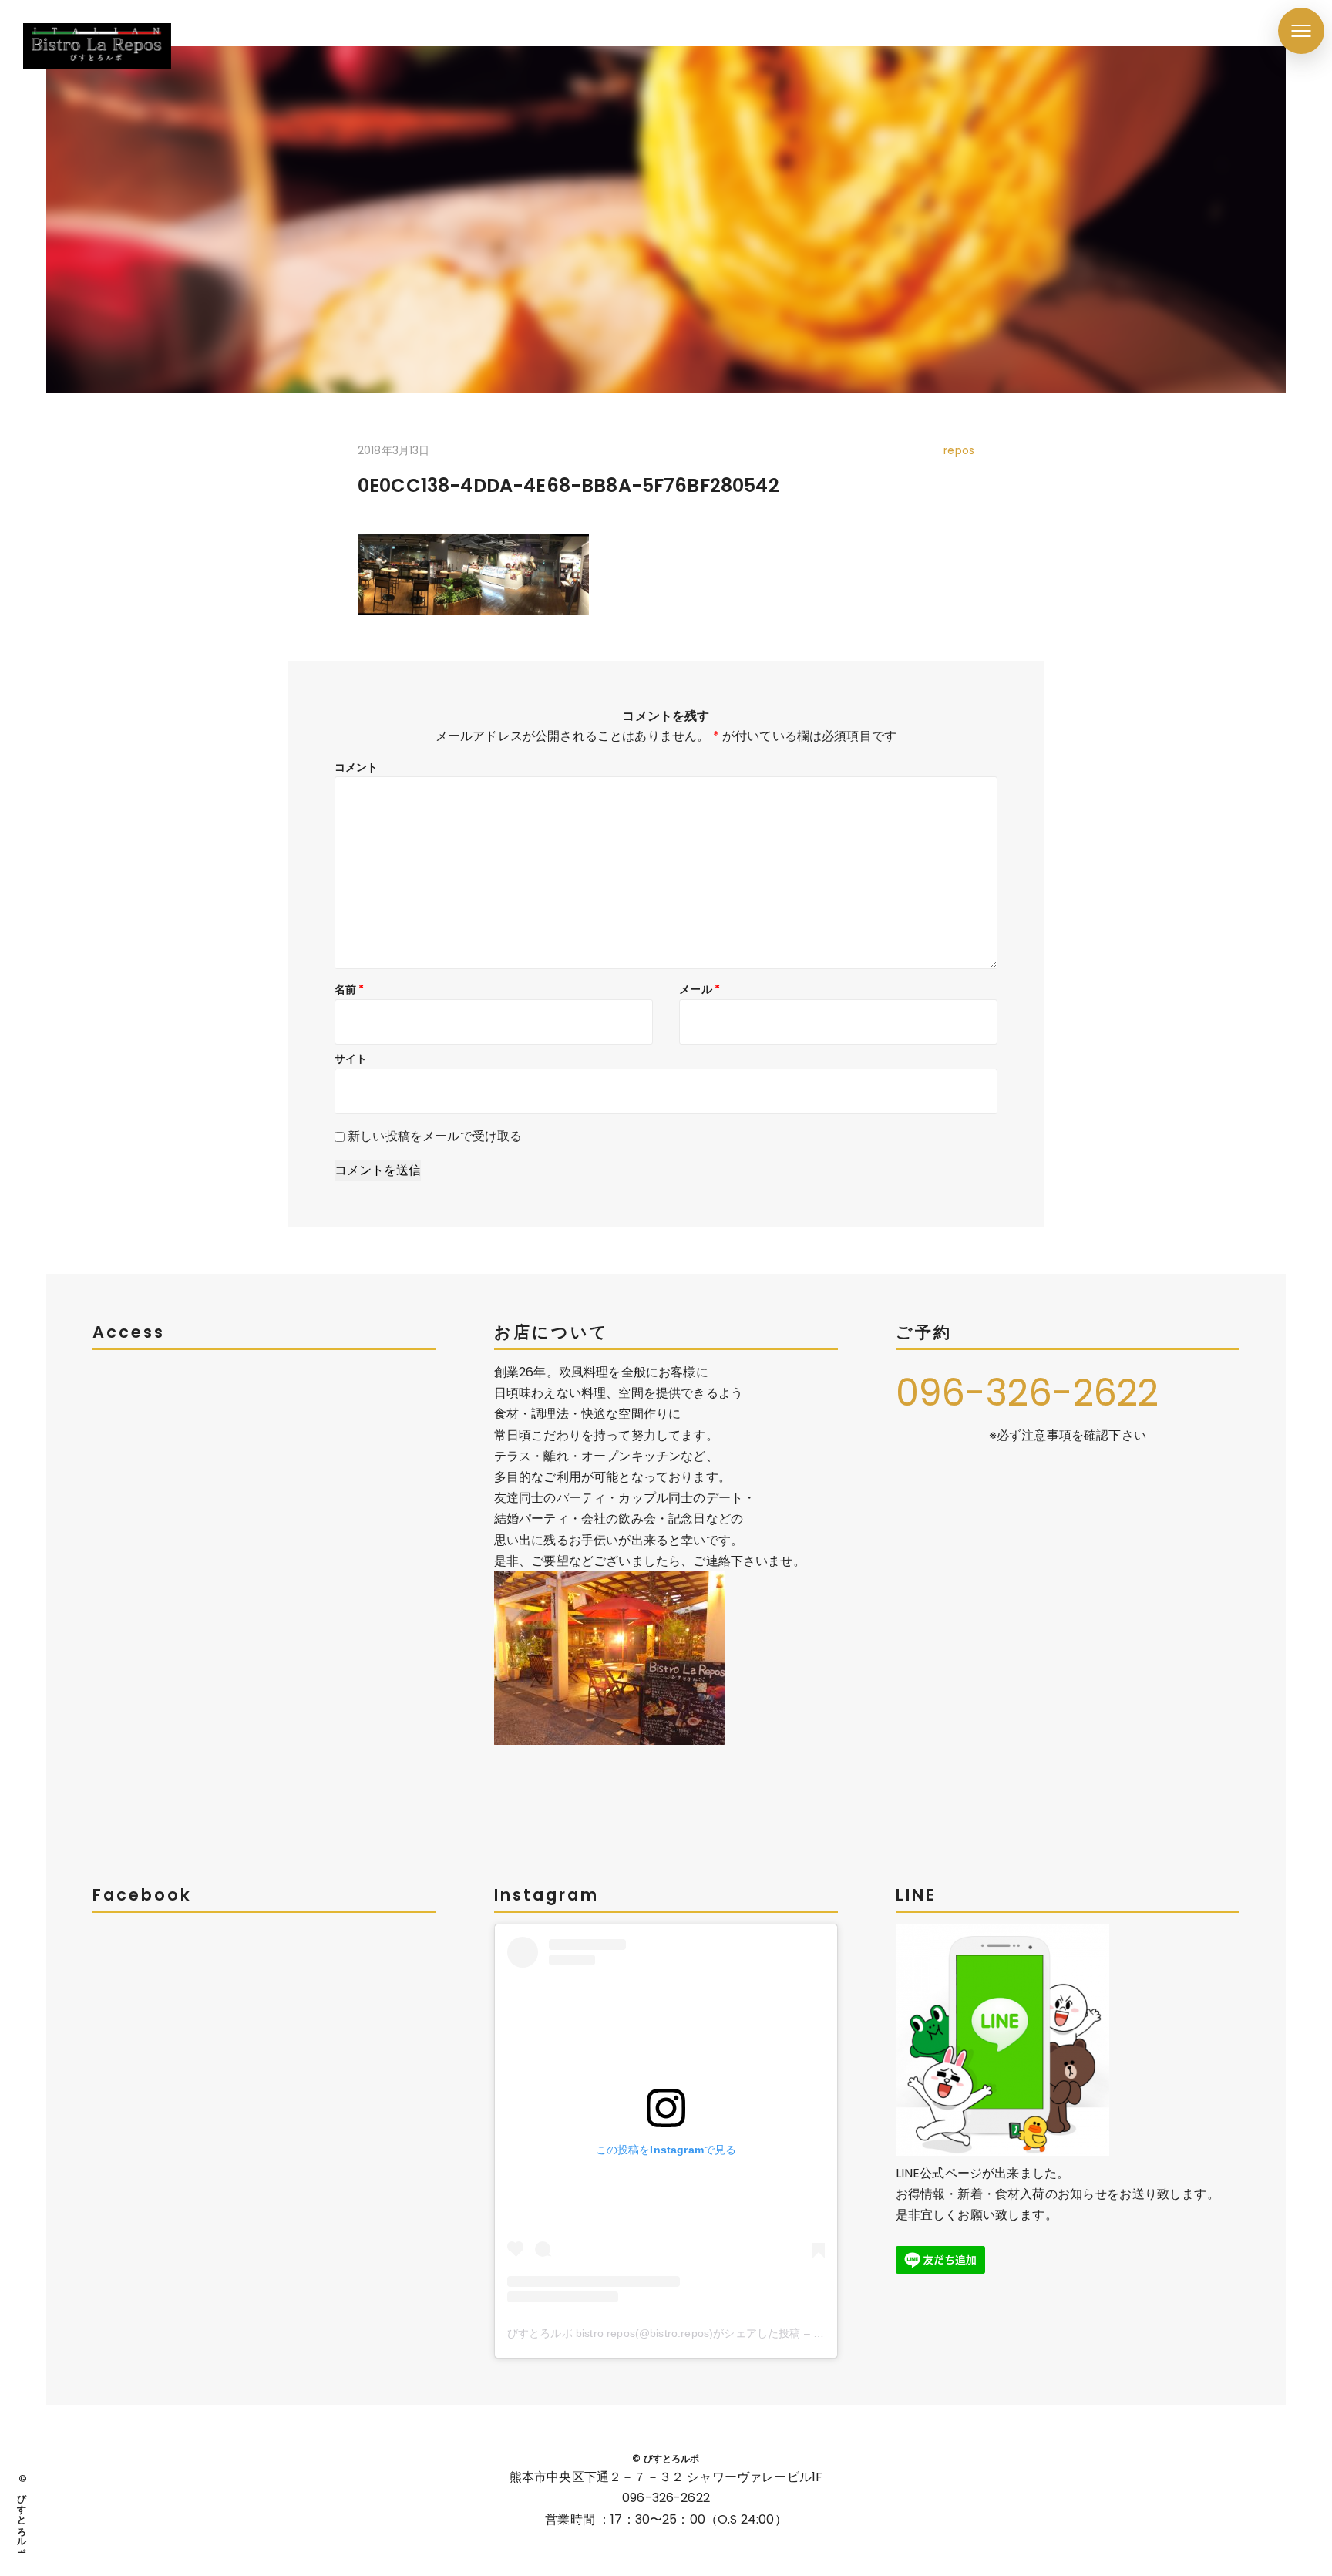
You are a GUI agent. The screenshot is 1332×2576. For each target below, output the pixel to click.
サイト (351, 1059)
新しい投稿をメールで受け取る (435, 1136)
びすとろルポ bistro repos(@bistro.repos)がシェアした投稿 (654, 2333)
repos (959, 450)
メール (700, 989)
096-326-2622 (1028, 1393)
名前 (350, 989)
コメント (357, 767)
